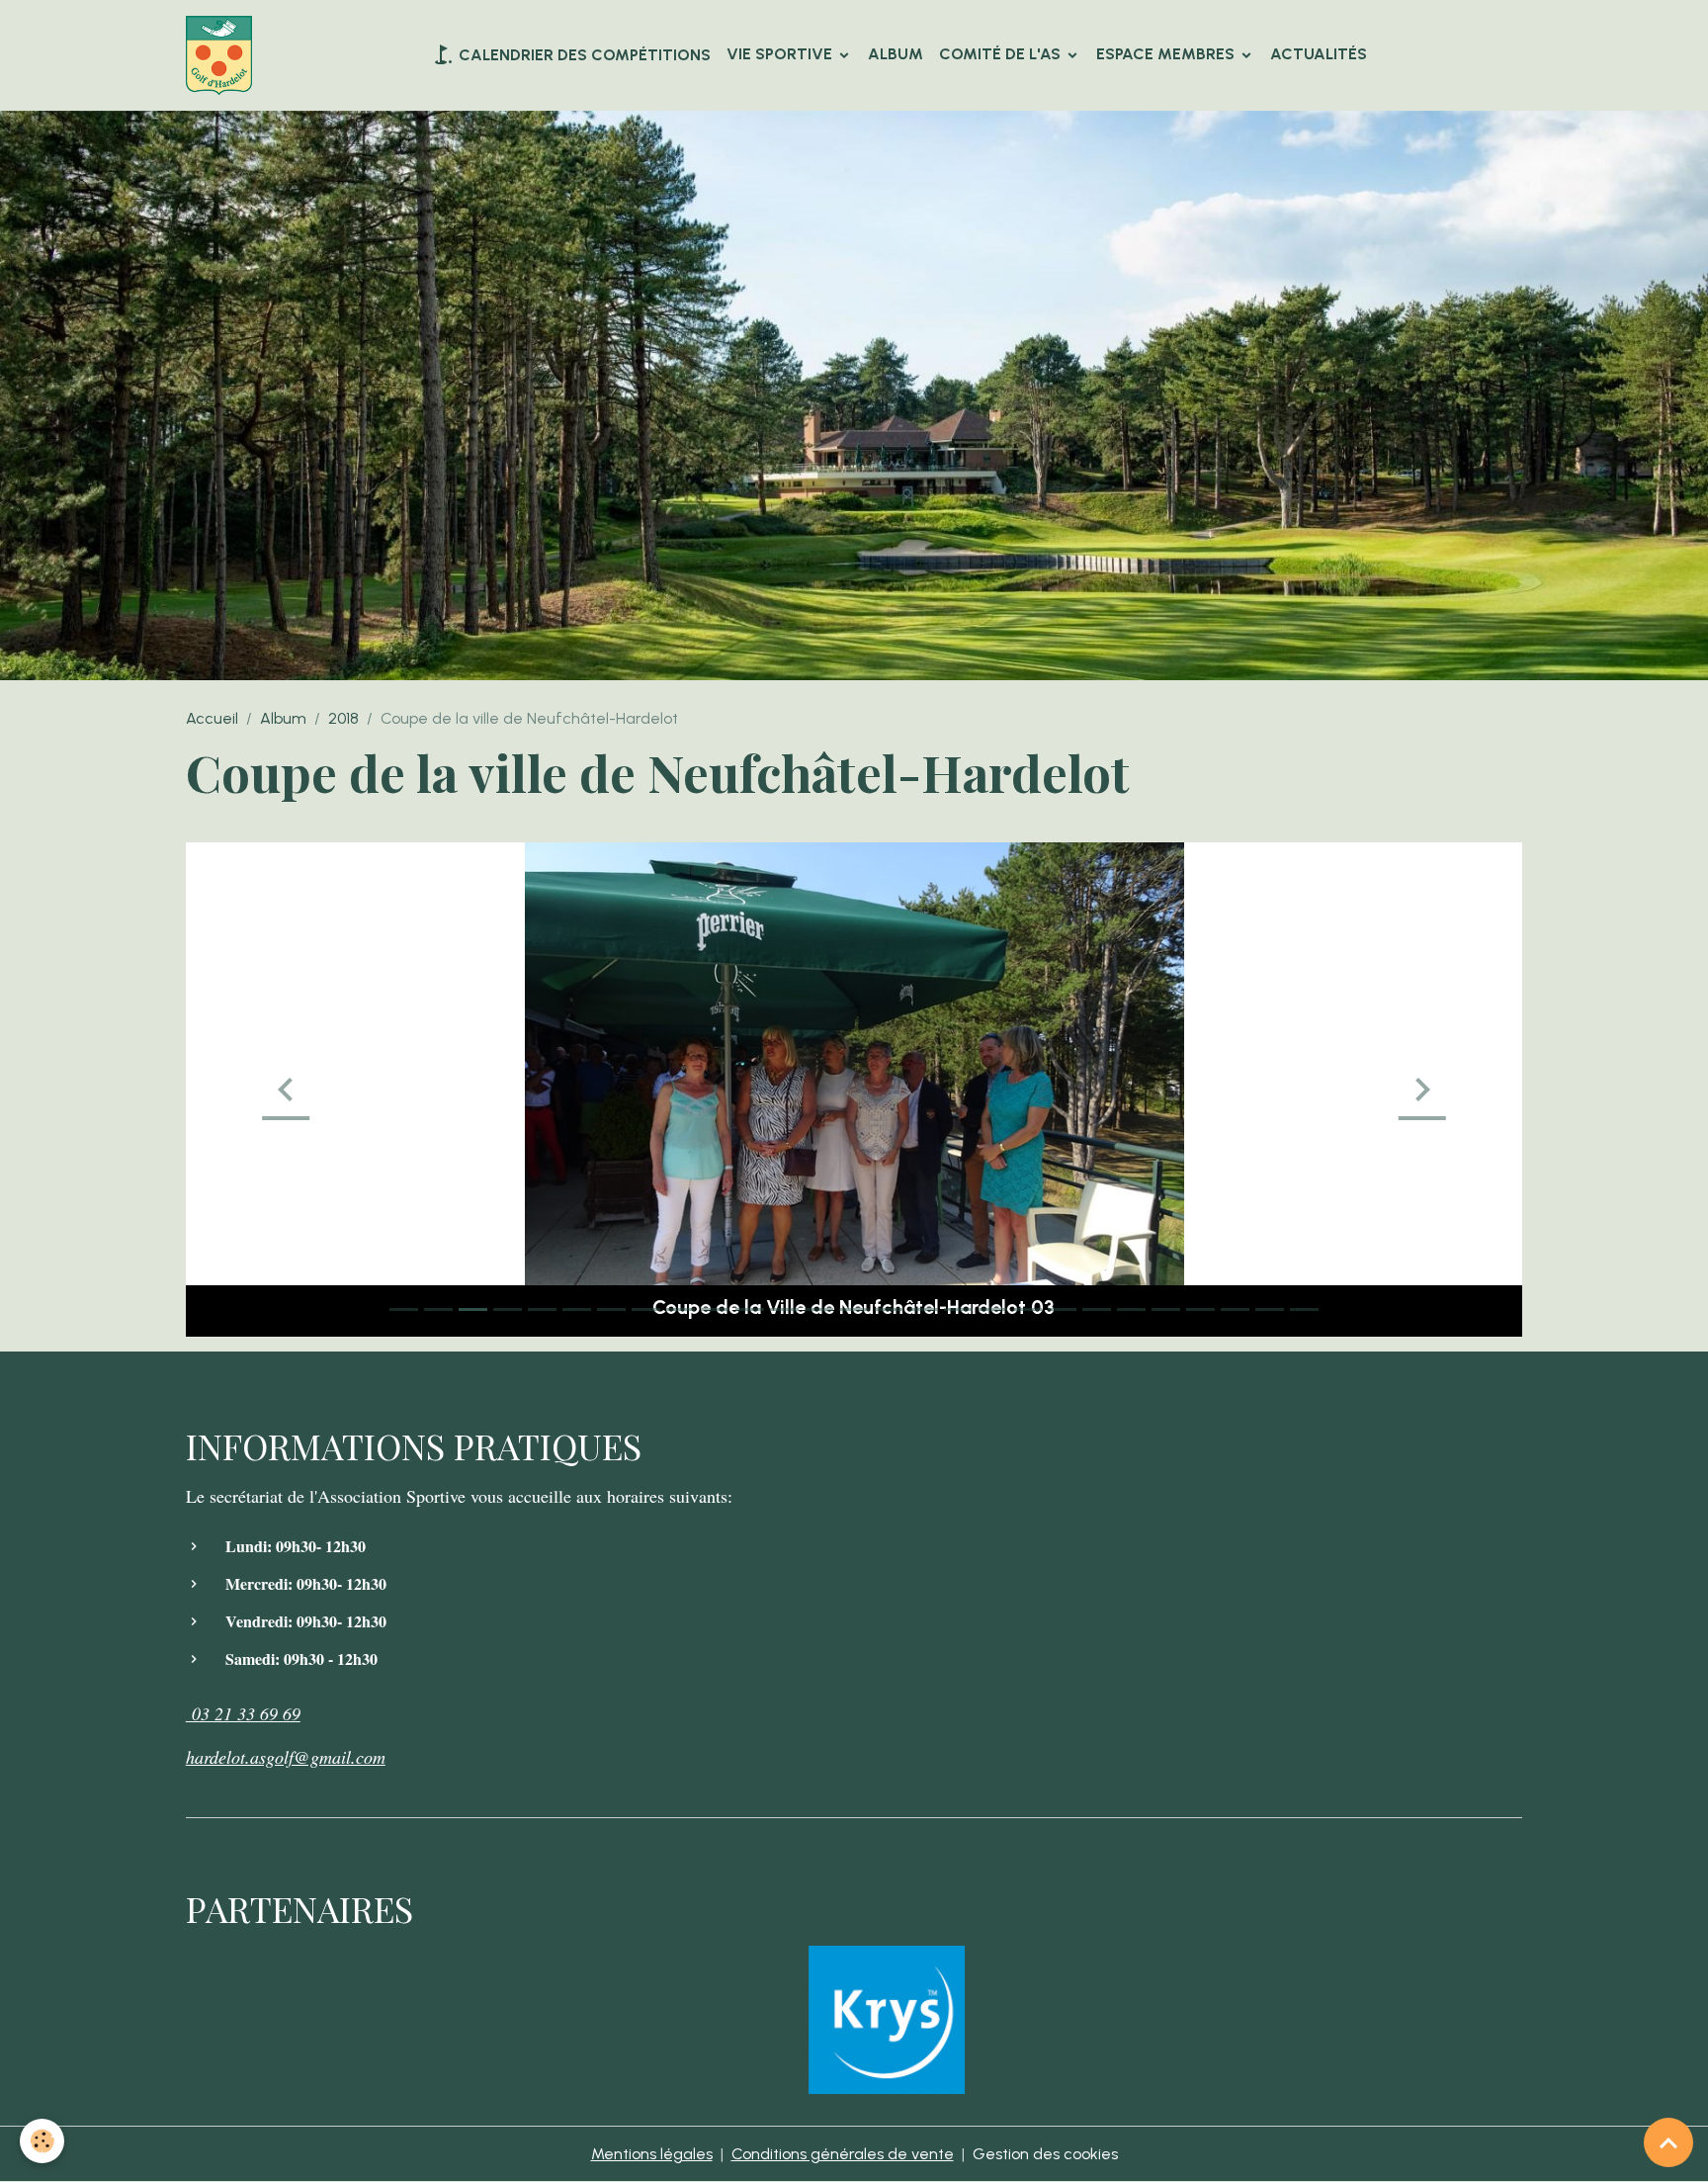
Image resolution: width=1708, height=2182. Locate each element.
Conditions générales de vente (843, 2154)
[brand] (223, 55)
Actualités (1319, 54)
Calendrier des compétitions (583, 55)
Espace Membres (1167, 54)
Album (896, 54)
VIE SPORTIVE (781, 54)
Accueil (212, 718)
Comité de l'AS (1002, 54)
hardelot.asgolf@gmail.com (286, 1757)
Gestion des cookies (1045, 2154)
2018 (343, 718)
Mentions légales (652, 2154)
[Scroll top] (1668, 2142)
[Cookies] (42, 2141)
